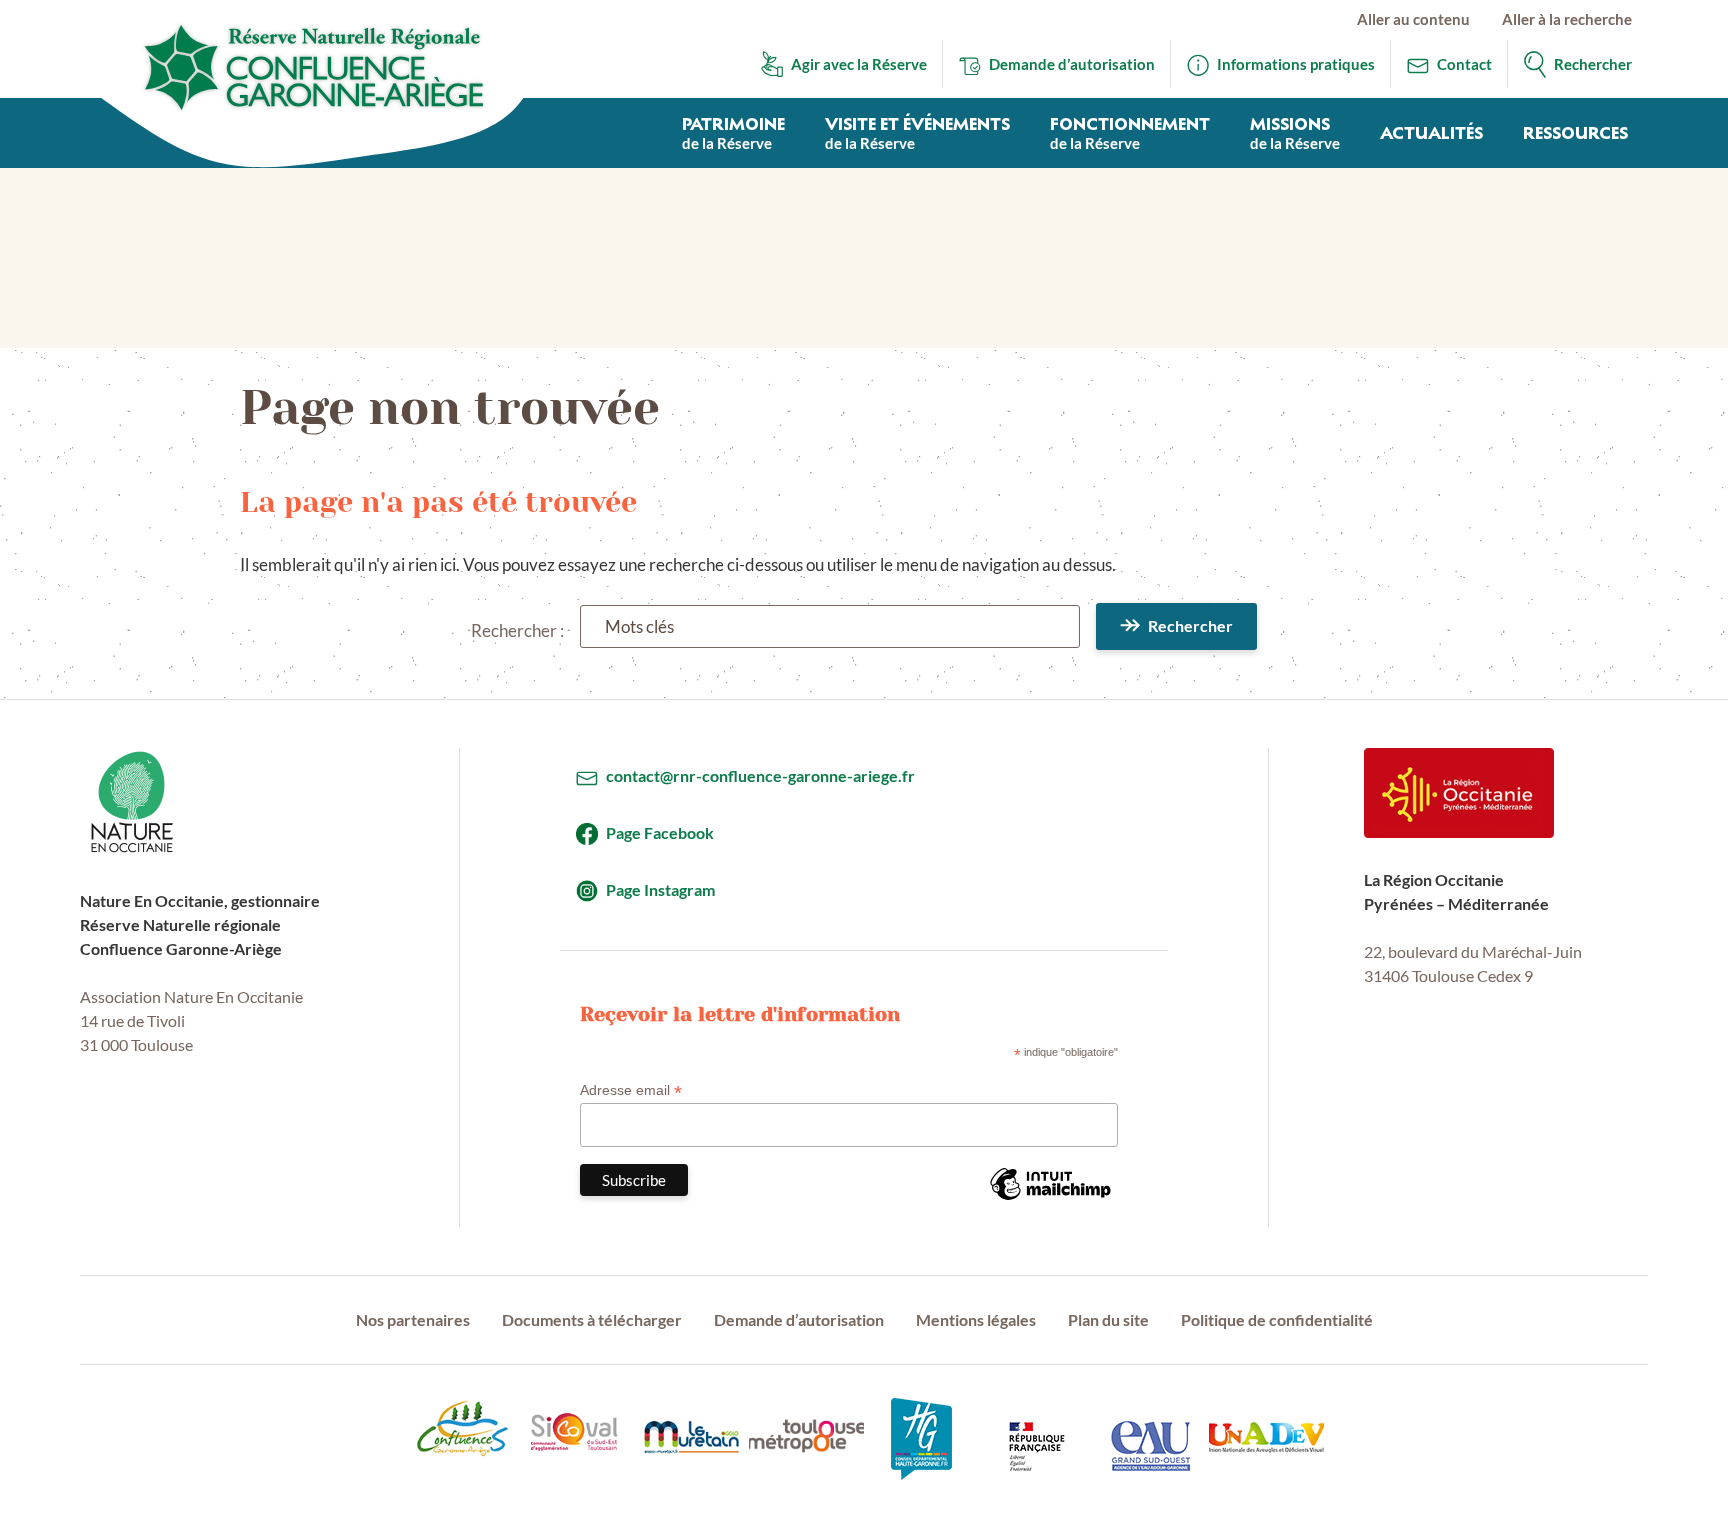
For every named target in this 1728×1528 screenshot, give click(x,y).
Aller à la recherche (1567, 19)
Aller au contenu (1413, 19)
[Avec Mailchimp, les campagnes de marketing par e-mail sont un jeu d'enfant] (1050, 1199)
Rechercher (1190, 625)
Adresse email (631, 1090)
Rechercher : (517, 630)
